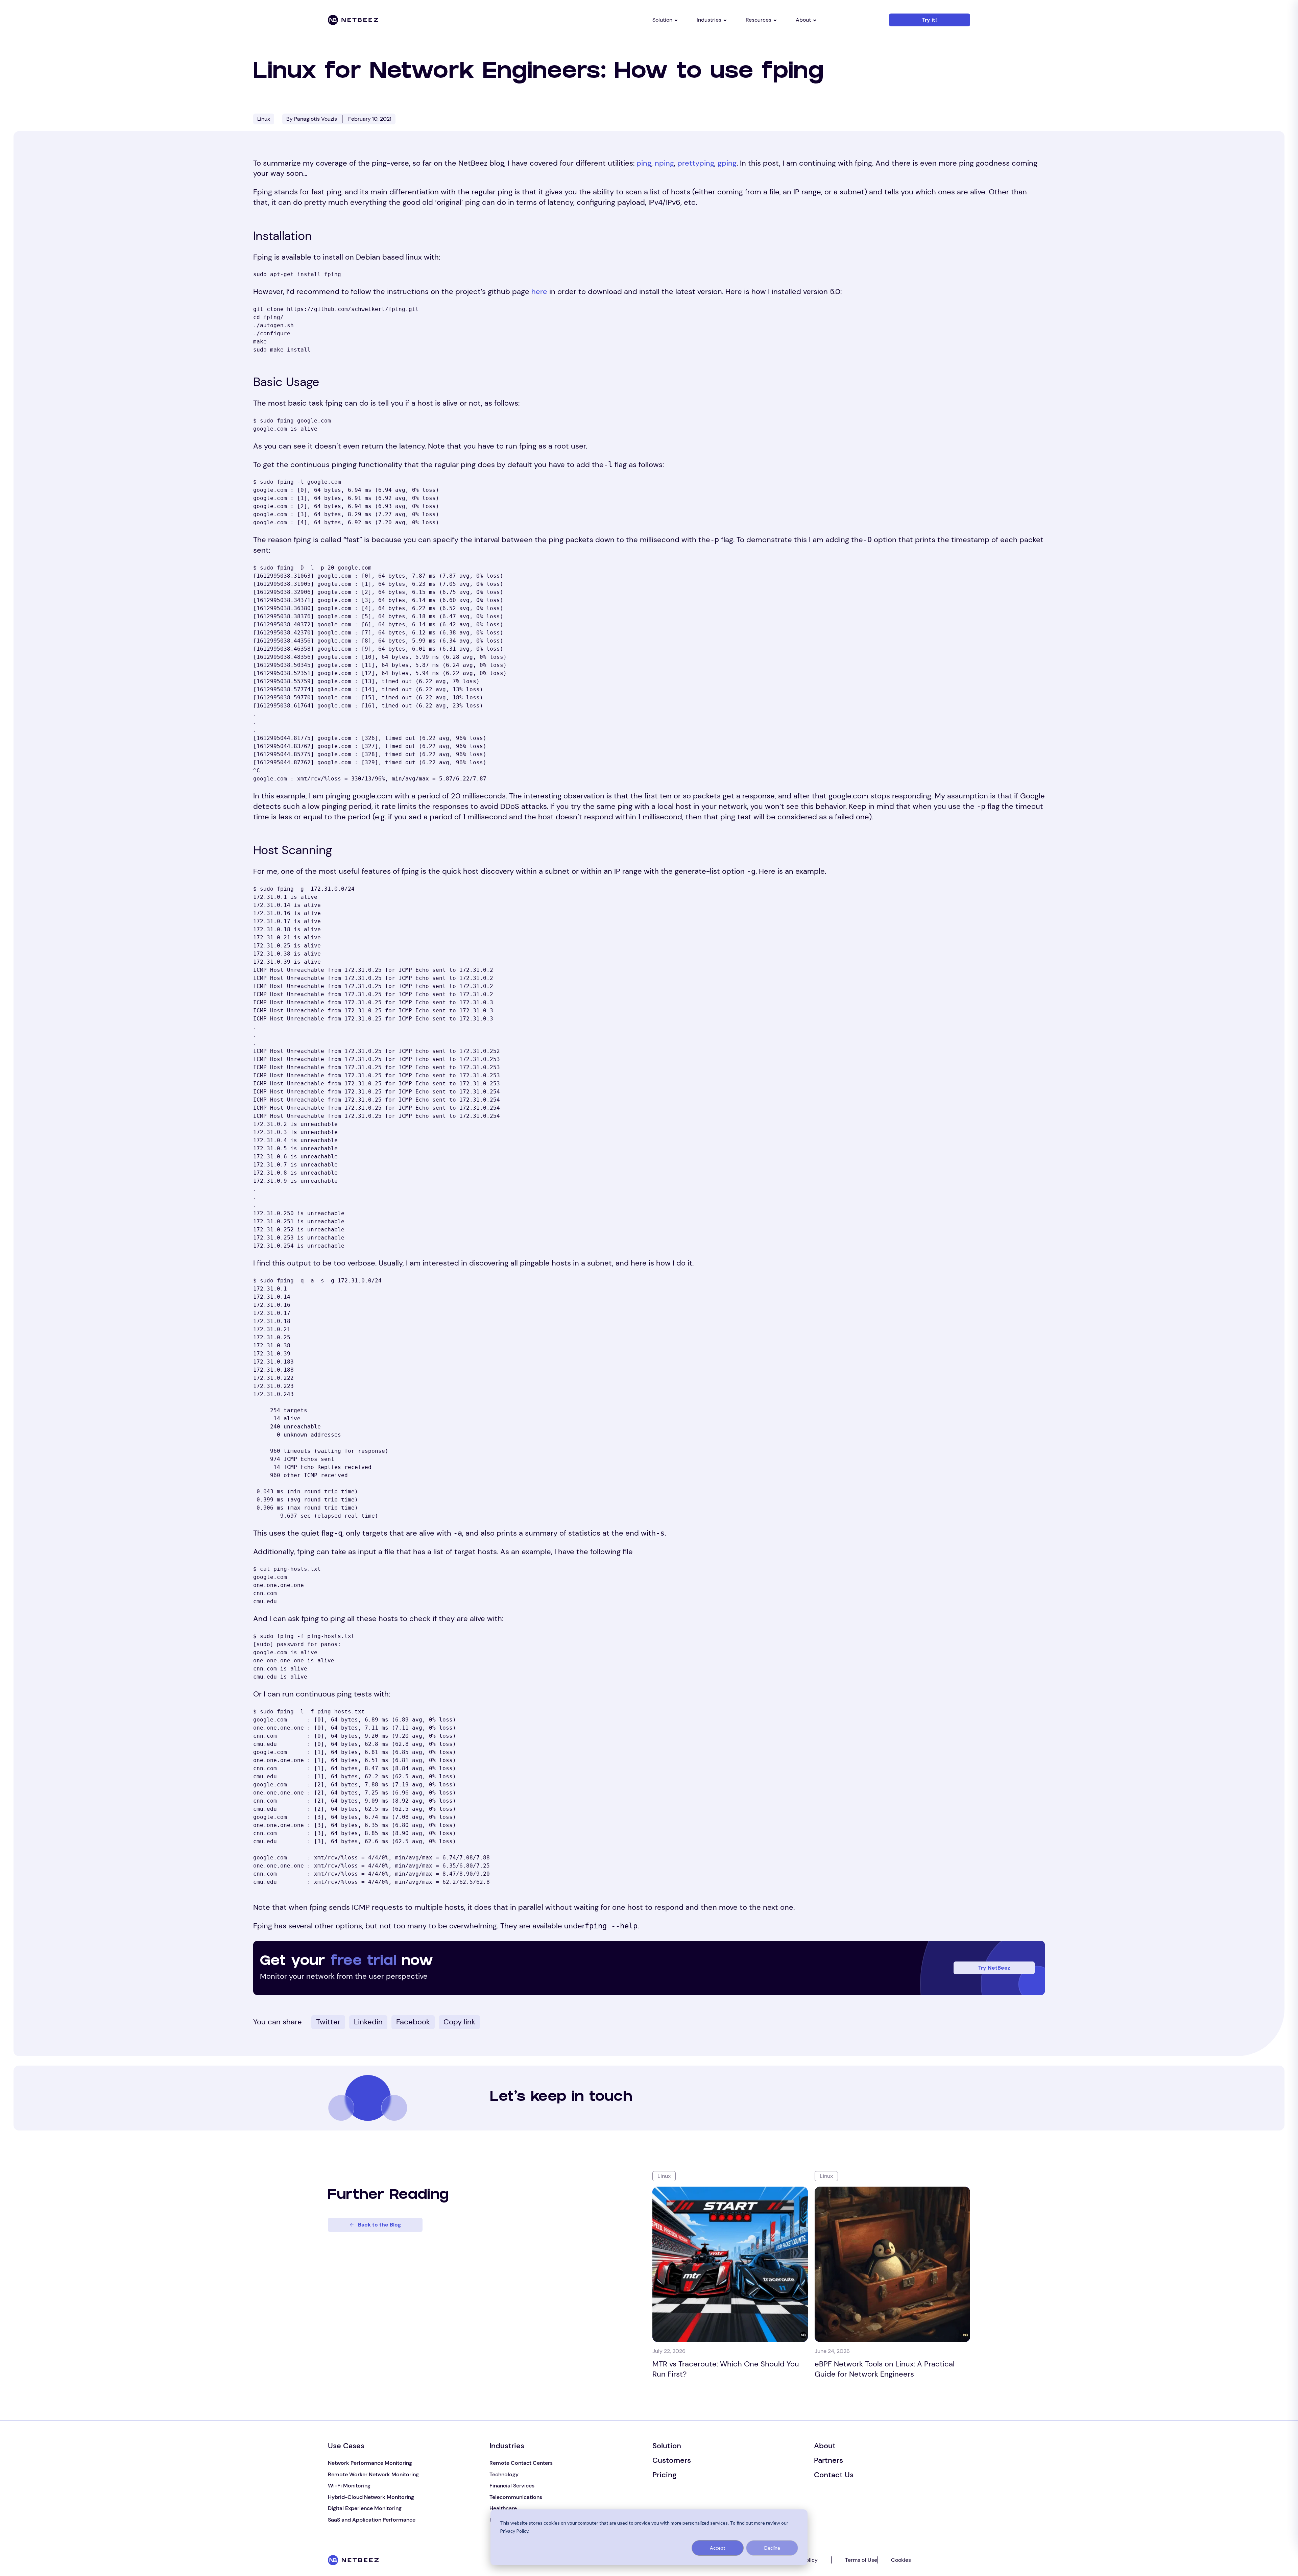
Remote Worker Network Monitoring (373, 2474)
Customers (672, 2460)
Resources (759, 20)
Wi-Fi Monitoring (349, 2486)
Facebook (413, 2022)
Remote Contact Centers (521, 2463)
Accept (718, 2548)
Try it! (930, 20)
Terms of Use (861, 2560)
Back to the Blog (379, 2225)
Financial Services (512, 2486)
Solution (662, 20)
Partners (828, 2460)
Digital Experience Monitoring (365, 2508)
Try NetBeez (994, 1968)
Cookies (901, 2560)
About (803, 20)
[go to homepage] (379, 20)
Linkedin (368, 2022)
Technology (504, 2474)
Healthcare (503, 2508)
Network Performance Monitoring (370, 2463)
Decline (772, 2548)
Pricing (664, 2475)
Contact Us (834, 2475)
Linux (264, 119)
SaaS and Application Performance (372, 2520)
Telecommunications (516, 2497)
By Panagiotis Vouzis (312, 119)
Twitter (328, 2022)
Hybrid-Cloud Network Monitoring (371, 2497)
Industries (709, 20)
